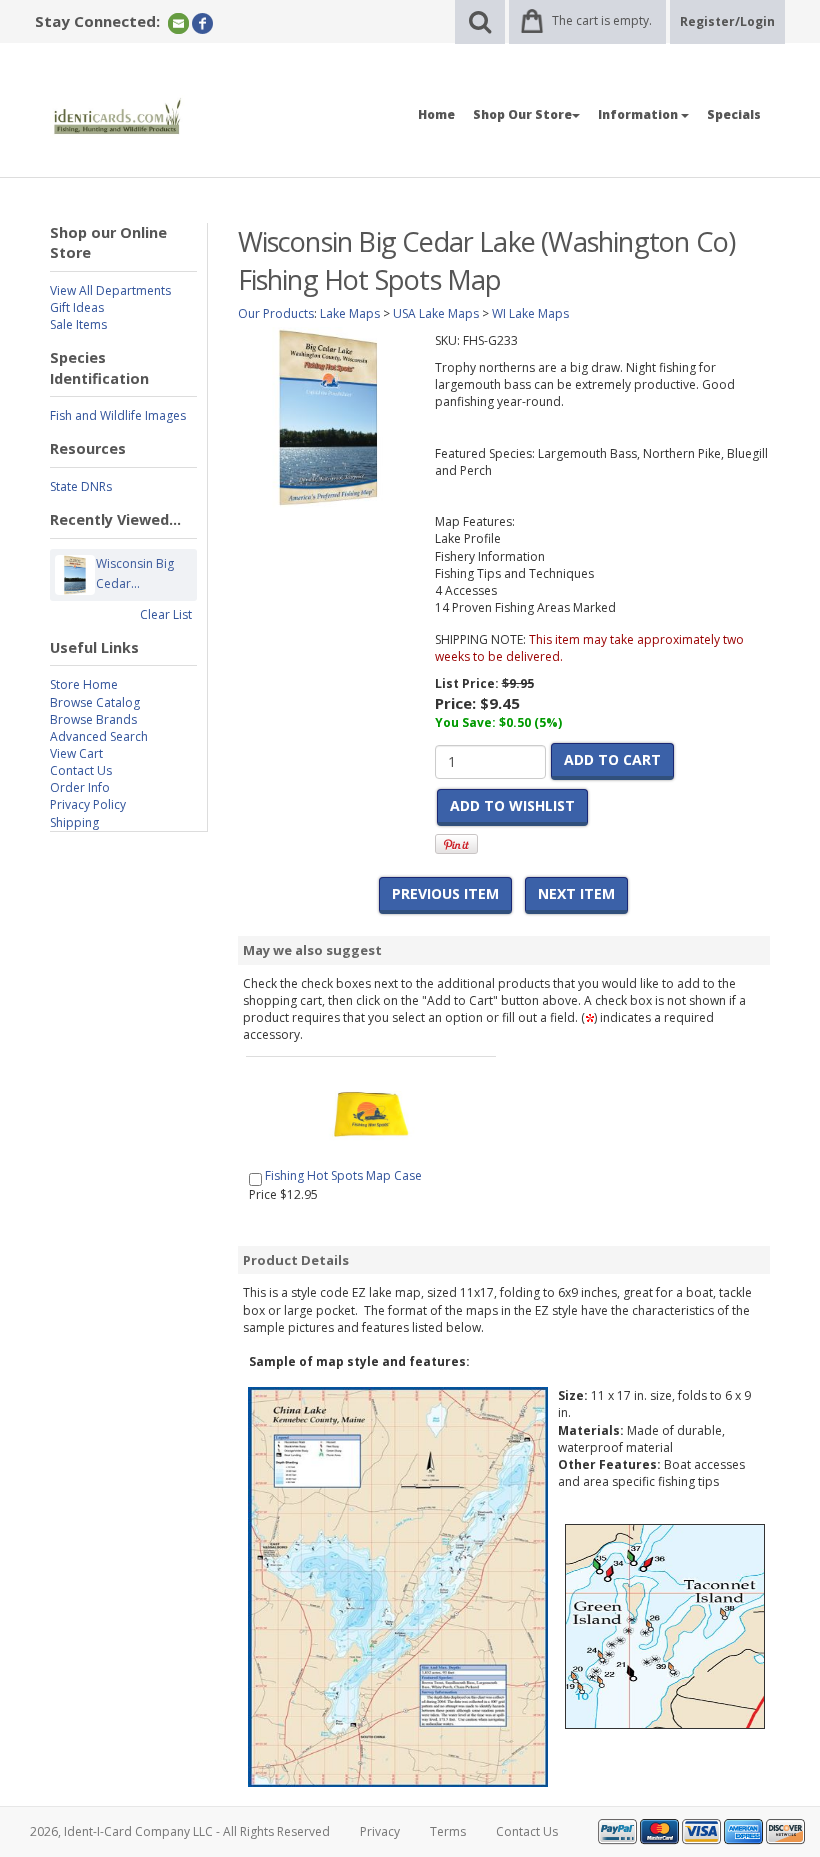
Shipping (74, 822)
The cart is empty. (602, 20)
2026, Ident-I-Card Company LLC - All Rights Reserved (180, 1831)
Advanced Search (99, 736)
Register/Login (727, 21)
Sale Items (78, 324)
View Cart (76, 753)
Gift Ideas (77, 307)
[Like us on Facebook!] (202, 22)
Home (436, 114)
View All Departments (110, 290)
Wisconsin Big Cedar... (135, 573)
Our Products (276, 313)
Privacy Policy (88, 804)
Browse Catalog (95, 702)
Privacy (380, 1831)
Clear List (166, 614)
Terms (448, 1831)
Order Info (80, 787)
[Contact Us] (178, 22)
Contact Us (81, 770)
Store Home (84, 684)
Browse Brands (93, 719)
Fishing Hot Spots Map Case (343, 1175)
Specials (734, 114)
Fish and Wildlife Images (118, 415)
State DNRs (81, 486)
